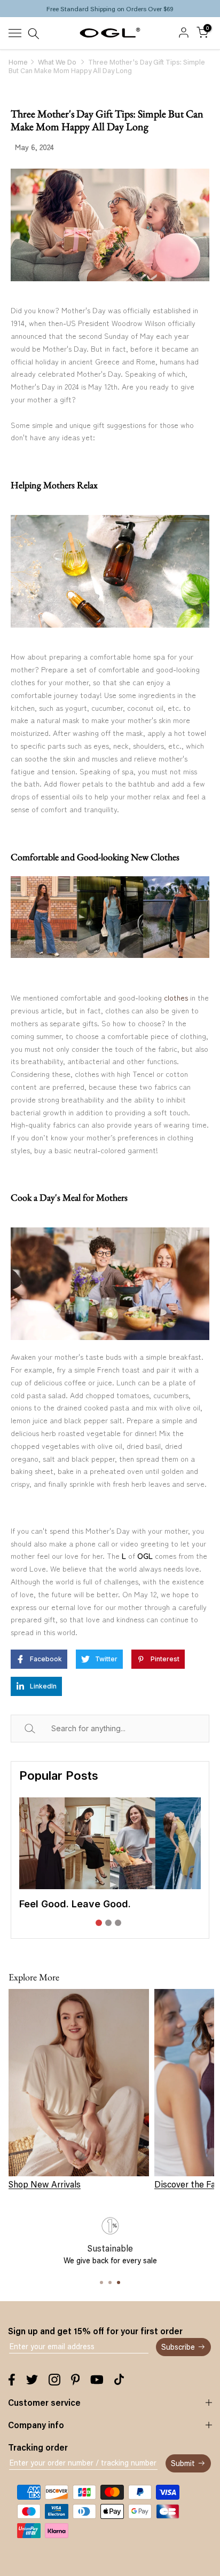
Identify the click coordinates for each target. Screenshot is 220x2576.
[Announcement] (110, 9)
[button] (99, 1923)
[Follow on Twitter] (32, 2380)
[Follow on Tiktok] (119, 2380)
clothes (176, 997)
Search (42, 1728)
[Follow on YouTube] (97, 2380)
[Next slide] (193, 1866)
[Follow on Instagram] (54, 2380)
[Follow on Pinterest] (76, 2380)
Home (18, 62)
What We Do (57, 62)
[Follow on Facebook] (12, 2380)
